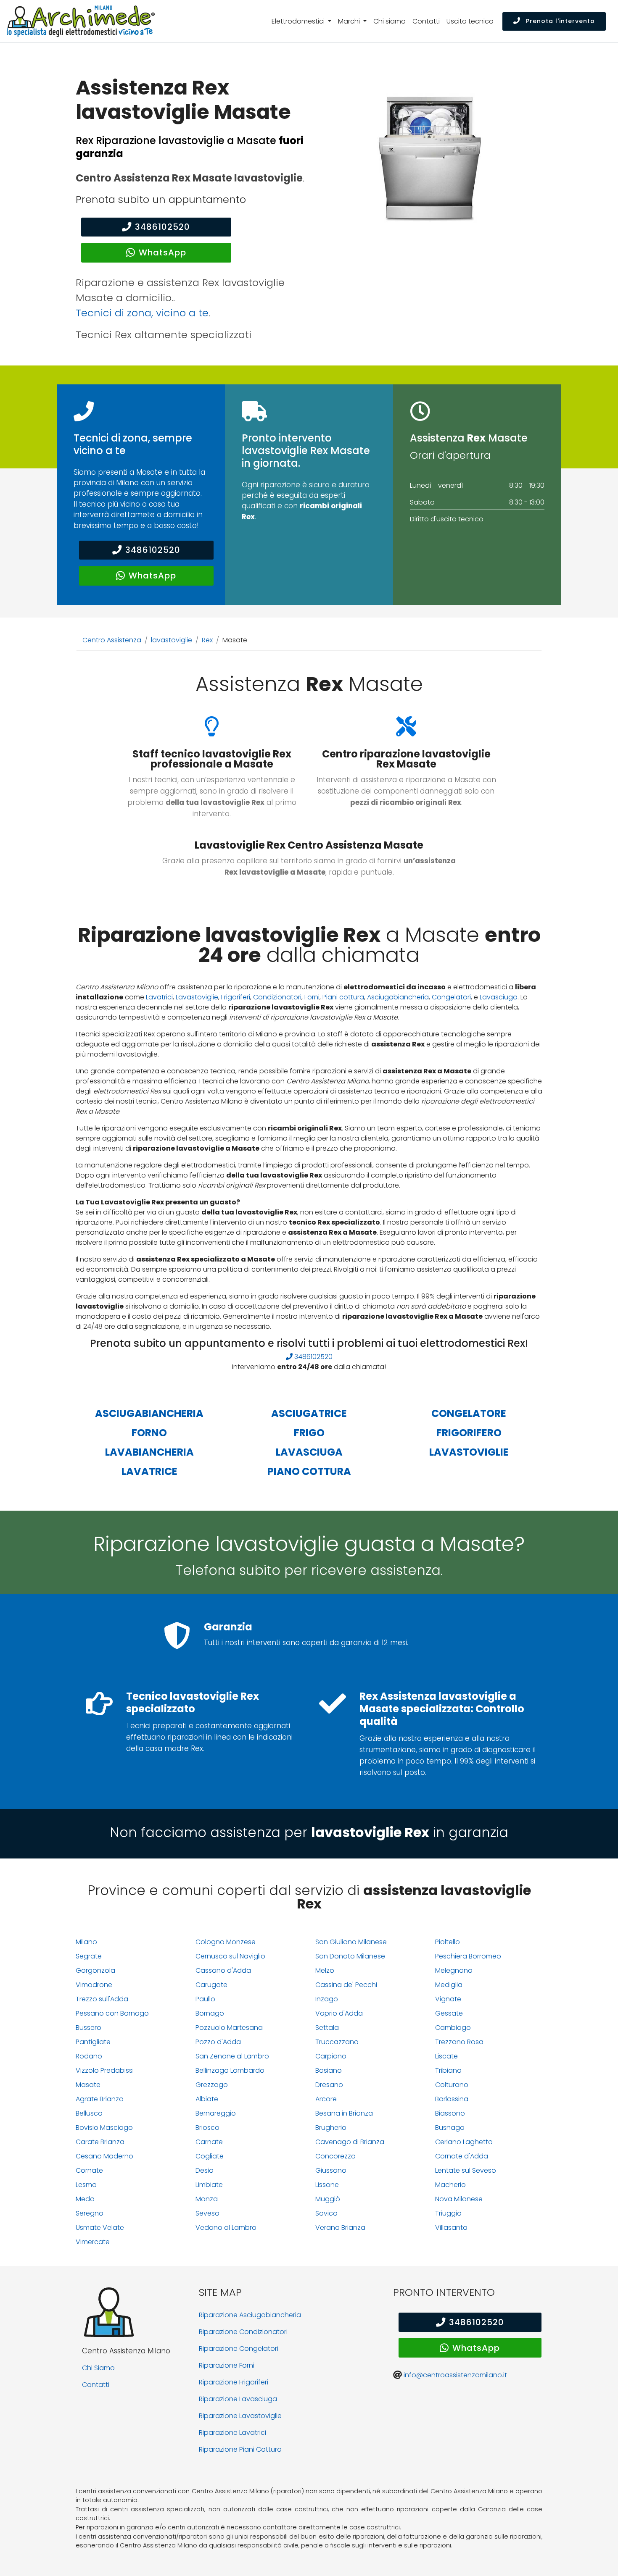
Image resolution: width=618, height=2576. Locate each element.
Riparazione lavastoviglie (240, 2416)
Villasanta (451, 2228)
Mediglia (449, 1985)
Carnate (209, 2142)
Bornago (210, 2013)
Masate (88, 2085)
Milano (86, 1942)
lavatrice (149, 1471)
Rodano (89, 2056)
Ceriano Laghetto (464, 2142)
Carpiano (331, 2056)
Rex (207, 640)
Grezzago (212, 2085)
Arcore (326, 2099)
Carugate (211, 1985)
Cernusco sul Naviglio (230, 1956)
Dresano (329, 2085)
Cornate (89, 2170)
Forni (312, 997)
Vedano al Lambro (226, 2228)
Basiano (329, 2070)
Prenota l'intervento (559, 21)
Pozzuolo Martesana (229, 2028)
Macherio (450, 2185)
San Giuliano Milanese (351, 1942)
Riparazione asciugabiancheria (250, 2315)
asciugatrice (309, 1413)
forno (149, 1433)
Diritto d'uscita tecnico (447, 519)
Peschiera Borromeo (468, 1956)
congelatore (469, 1413)
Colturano (452, 2085)
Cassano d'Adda (223, 1970)
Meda (85, 2199)
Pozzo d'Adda (218, 2042)
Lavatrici (159, 997)
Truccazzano (337, 2042)
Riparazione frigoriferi (234, 2382)
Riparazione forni (227, 2365)
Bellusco (89, 2113)
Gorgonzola (95, 1970)
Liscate (446, 2056)
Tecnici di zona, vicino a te (142, 313)
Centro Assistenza (112, 640)
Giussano (331, 2170)
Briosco (207, 2128)
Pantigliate (93, 2042)
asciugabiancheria (149, 1413)
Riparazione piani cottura (240, 2449)
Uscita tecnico (470, 21)
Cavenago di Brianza (350, 2142)
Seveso (207, 2213)
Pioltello (448, 1942)
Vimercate (93, 2242)
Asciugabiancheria (398, 997)
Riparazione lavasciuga (238, 2399)
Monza (207, 2199)
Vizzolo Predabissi (105, 2070)
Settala (327, 2028)
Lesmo (86, 2185)
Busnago (450, 2128)
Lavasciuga (499, 997)
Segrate (89, 1956)
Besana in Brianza (344, 2113)
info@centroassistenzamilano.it (455, 2375)
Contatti (426, 21)
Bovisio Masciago (104, 2128)
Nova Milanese (459, 2199)
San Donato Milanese (350, 1956)
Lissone (327, 2185)
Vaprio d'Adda (339, 2013)
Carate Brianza (100, 2142)
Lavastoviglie (197, 997)
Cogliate (210, 2156)
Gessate (449, 2013)
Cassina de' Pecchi (346, 1985)
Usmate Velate (100, 2228)
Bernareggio (216, 2113)
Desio (205, 2170)
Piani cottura (343, 997)
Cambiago (453, 2028)
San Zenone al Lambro (232, 2056)
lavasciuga (309, 1452)
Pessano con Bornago (112, 2013)
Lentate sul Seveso (466, 2170)
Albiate (207, 2099)
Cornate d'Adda (462, 2156)
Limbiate (209, 2185)
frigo (309, 1433)
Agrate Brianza (100, 2099)
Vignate (448, 1999)
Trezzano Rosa (459, 2042)
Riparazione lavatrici (232, 2433)
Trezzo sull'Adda (102, 1999)
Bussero (88, 2028)
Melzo (325, 1970)
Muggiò (328, 2199)
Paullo (205, 1999)
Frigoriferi (236, 997)
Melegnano (454, 1970)
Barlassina (452, 2099)
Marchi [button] (350, 21)
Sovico (326, 2213)
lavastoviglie (172, 640)
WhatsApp (162, 252)
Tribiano (448, 2070)
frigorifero (469, 1433)
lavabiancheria (149, 1452)
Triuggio (448, 2213)
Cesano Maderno (104, 2156)
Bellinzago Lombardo (230, 2070)
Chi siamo (390, 21)
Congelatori (451, 997)
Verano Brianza (340, 2228)
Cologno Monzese (226, 1942)
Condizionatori (277, 997)
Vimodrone (94, 1985)
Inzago (327, 1999)
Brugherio (331, 2128)
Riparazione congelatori (239, 2349)
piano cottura (309, 1471)
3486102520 (162, 227)
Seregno (90, 2213)
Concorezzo (335, 2156)
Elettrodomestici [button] (299, 21)
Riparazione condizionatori (243, 2332)
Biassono (450, 2113)
